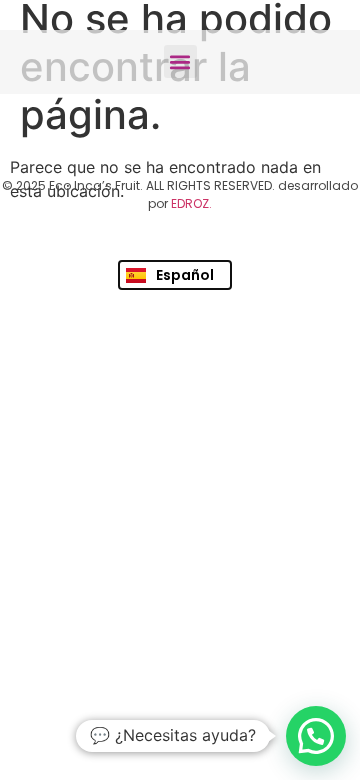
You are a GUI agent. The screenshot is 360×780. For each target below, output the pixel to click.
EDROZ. (191, 203)
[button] (180, 61)
